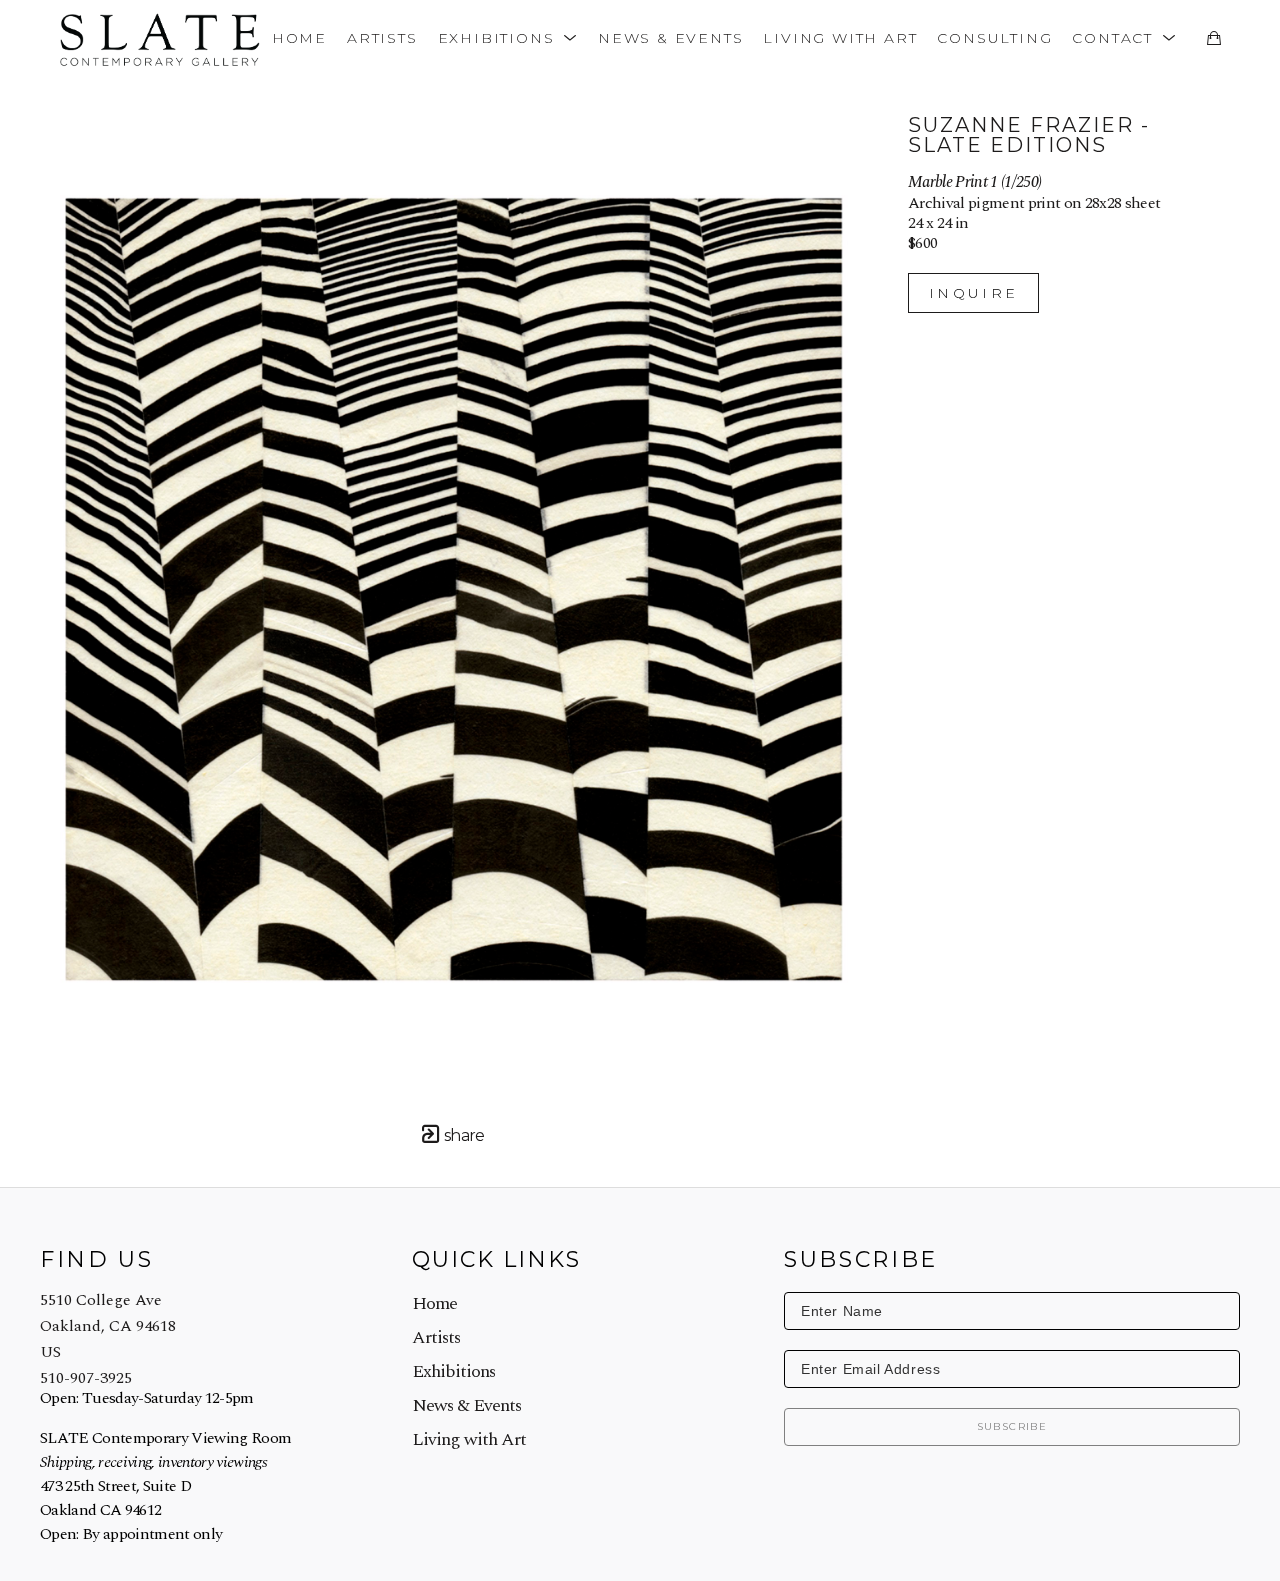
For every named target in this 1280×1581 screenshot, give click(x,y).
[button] (508, 37)
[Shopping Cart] (1213, 38)
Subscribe (1012, 1426)
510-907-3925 (86, 1378)
